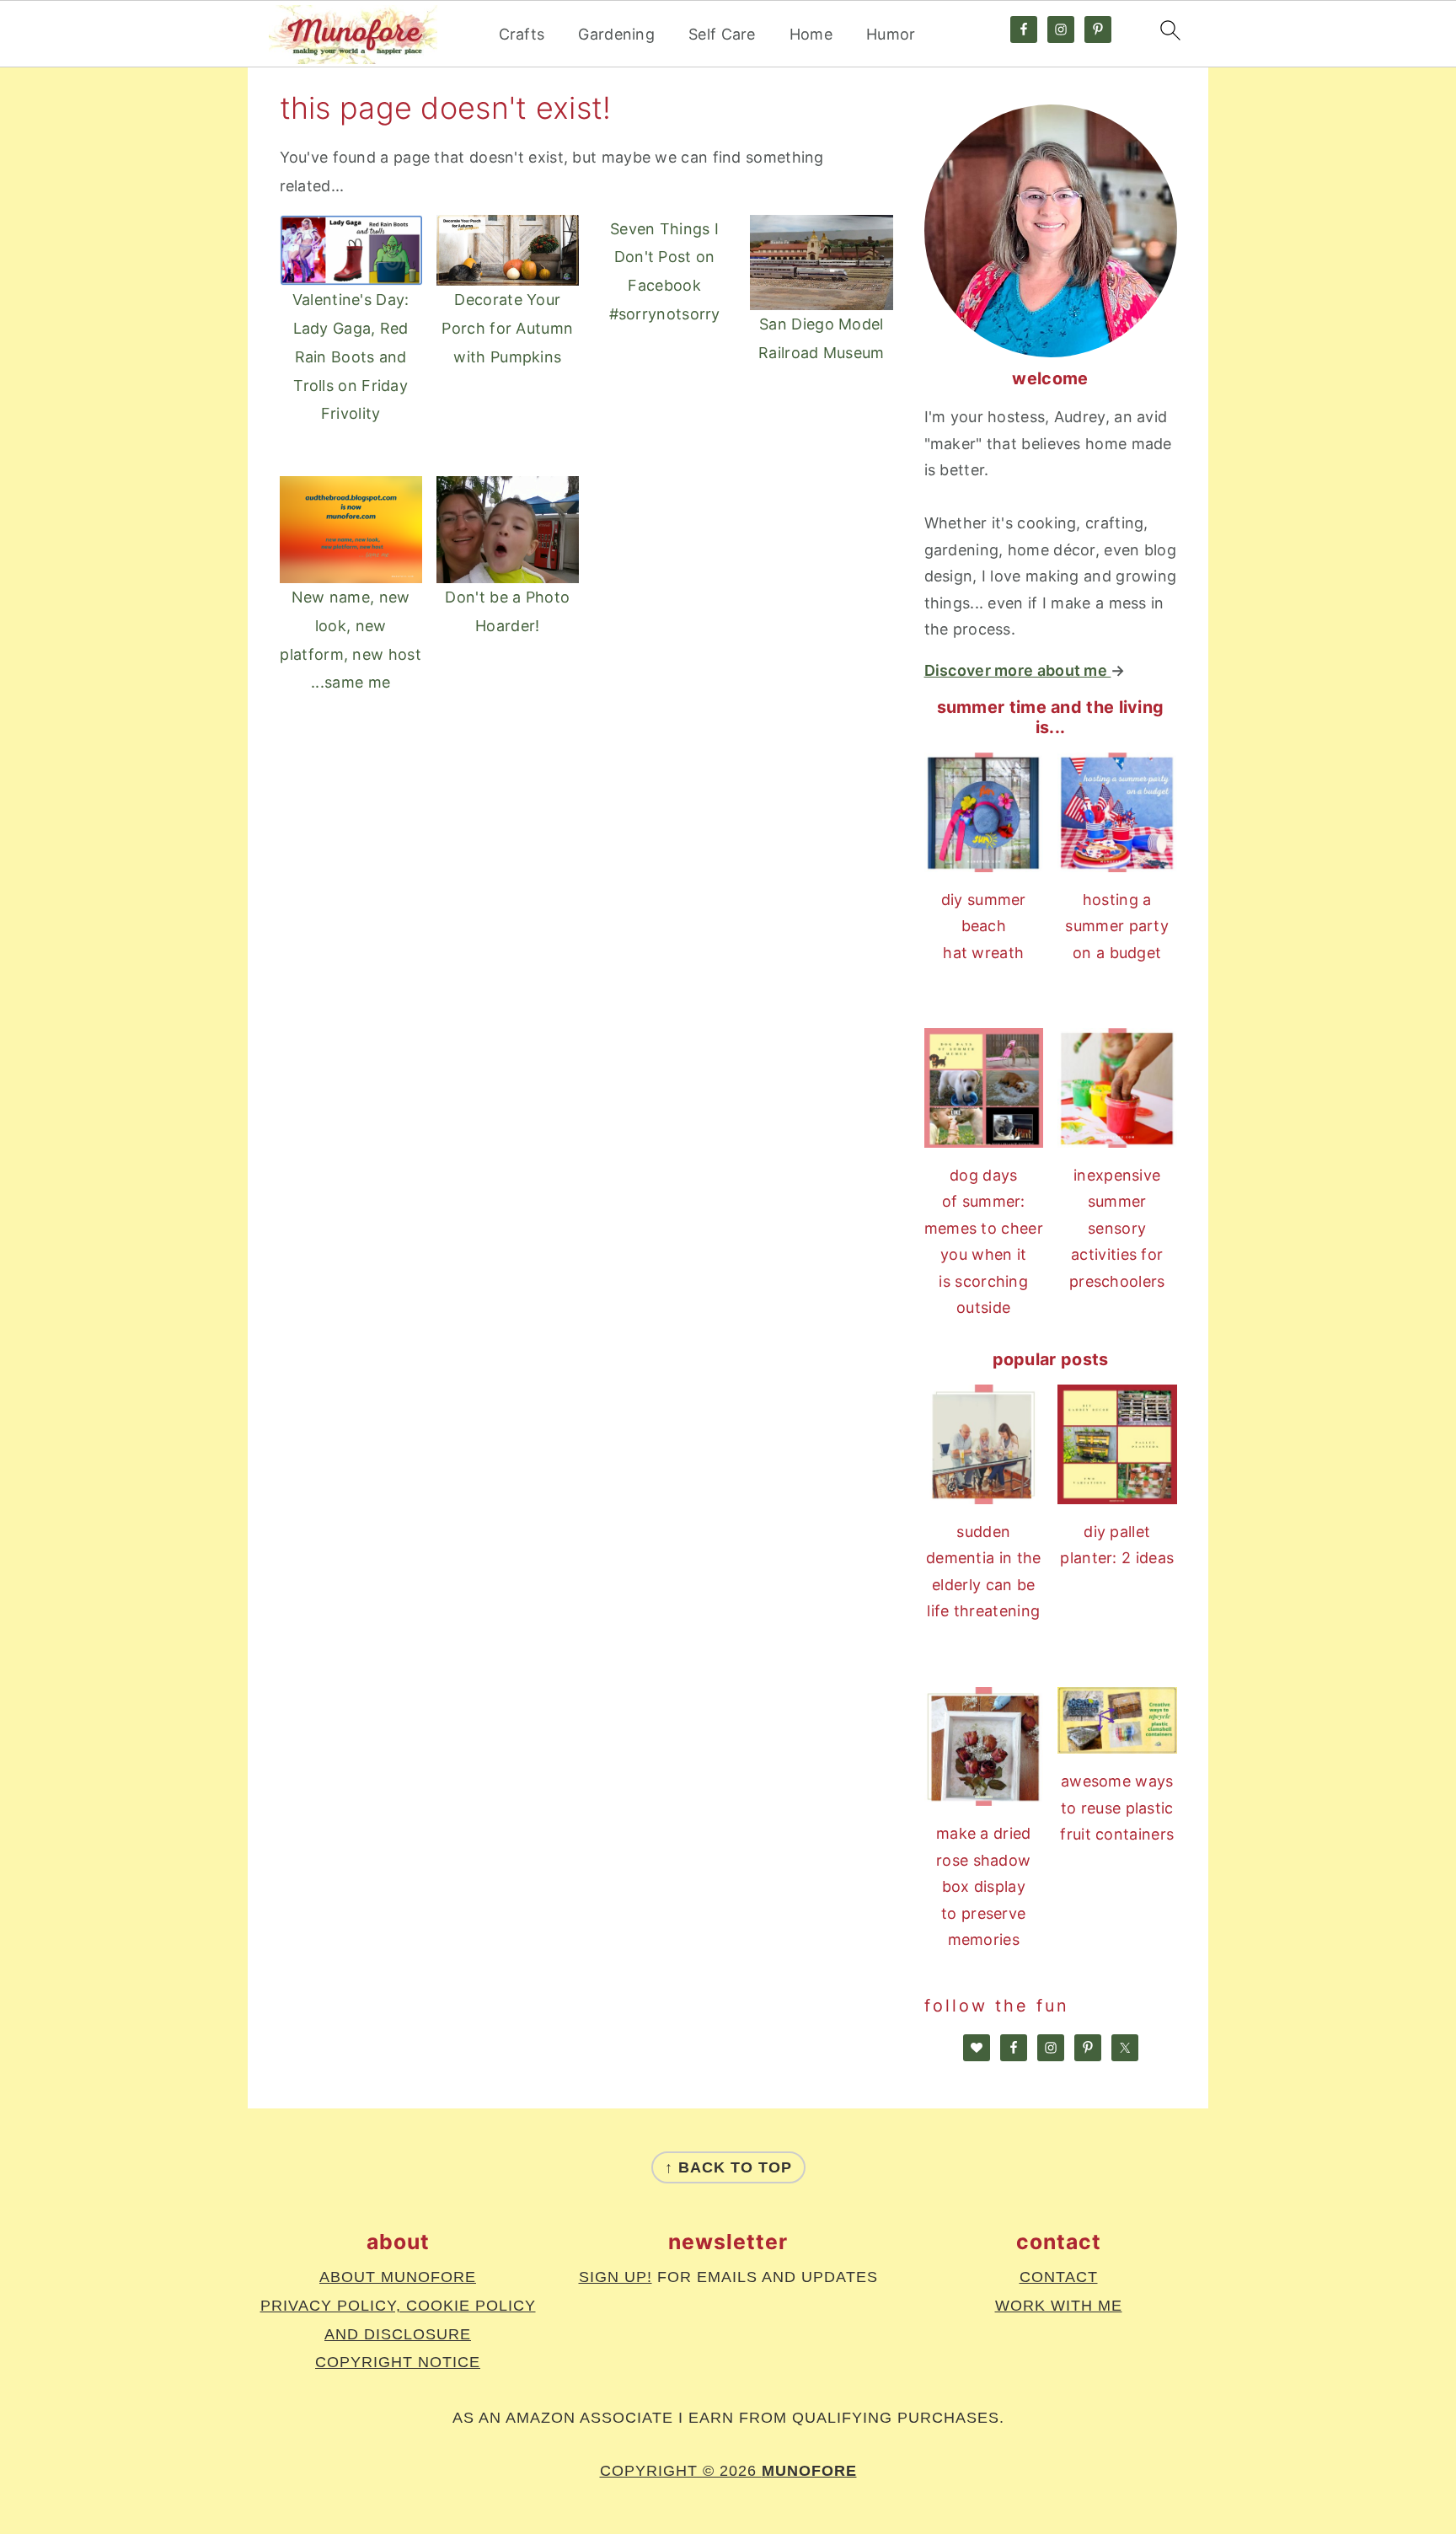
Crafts (522, 34)
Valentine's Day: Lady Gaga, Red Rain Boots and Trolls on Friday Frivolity (351, 356)
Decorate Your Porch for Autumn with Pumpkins (507, 328)
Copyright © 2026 (728, 2471)
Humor (891, 34)
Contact (1059, 2277)
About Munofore (398, 2277)
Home (811, 34)
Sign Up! (616, 2277)
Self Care (722, 34)
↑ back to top (728, 2167)
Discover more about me (1018, 670)
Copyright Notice (398, 2362)
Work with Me (1059, 2306)
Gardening (616, 34)
